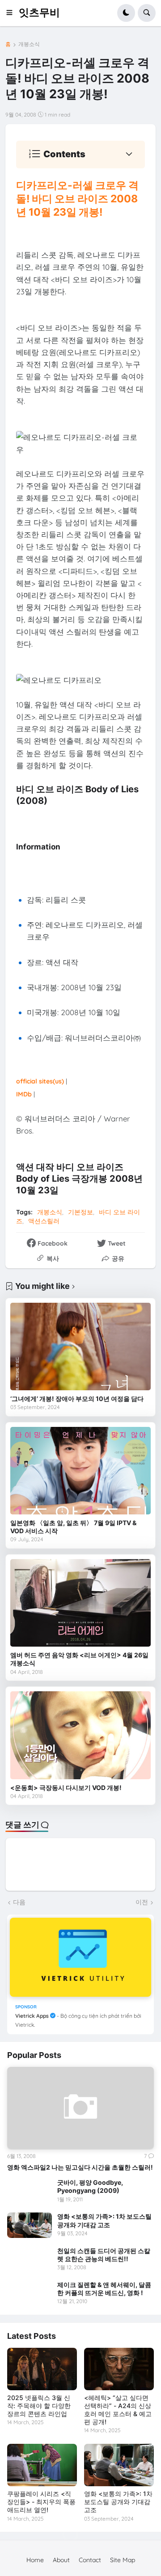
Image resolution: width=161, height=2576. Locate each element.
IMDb (24, 1094)
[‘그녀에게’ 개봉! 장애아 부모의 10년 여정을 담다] (80, 1347)
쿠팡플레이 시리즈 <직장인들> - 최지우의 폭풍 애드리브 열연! (41, 2502)
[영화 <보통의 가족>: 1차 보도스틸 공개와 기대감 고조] (30, 2225)
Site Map (123, 2560)
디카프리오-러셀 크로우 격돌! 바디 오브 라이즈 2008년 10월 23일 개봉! (77, 199)
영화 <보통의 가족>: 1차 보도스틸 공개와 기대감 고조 (104, 2220)
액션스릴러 (44, 1221)
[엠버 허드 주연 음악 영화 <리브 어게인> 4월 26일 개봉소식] (80, 1603)
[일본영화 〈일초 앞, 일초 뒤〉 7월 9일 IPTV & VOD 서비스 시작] (80, 1471)
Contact (90, 2560)
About (61, 2560)
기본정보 (80, 1212)
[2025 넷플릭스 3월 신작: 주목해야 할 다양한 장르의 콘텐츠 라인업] (42, 2369)
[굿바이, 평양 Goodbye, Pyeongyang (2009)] (30, 2191)
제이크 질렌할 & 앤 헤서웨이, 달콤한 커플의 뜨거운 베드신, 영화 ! (104, 2289)
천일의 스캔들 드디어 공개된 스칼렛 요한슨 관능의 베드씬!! (104, 2255)
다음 (19, 1902)
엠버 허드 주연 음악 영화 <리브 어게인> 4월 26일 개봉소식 (79, 1659)
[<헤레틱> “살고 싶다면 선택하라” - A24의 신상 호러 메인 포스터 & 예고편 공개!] (119, 2369)
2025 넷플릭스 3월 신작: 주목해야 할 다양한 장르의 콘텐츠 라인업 (39, 2406)
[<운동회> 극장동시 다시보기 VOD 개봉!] (80, 1735)
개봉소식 (29, 44)
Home (35, 2560)
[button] (12, 13)
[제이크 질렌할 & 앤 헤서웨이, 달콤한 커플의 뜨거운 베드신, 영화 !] (30, 2293)
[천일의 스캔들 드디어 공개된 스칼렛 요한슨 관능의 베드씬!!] (30, 2259)
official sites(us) (40, 1081)
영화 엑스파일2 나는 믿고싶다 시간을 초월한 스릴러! (80, 2167)
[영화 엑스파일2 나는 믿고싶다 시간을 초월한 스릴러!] (80, 2108)
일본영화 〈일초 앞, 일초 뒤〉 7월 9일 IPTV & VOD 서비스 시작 (73, 1527)
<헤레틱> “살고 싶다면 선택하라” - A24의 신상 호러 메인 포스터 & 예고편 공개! (118, 2410)
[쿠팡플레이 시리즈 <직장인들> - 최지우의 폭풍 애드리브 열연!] (42, 2465)
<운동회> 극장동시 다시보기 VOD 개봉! (66, 1788)
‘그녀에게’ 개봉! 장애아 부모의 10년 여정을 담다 (77, 1399)
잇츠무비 (39, 13)
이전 (142, 1902)
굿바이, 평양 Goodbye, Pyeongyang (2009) (90, 2186)
